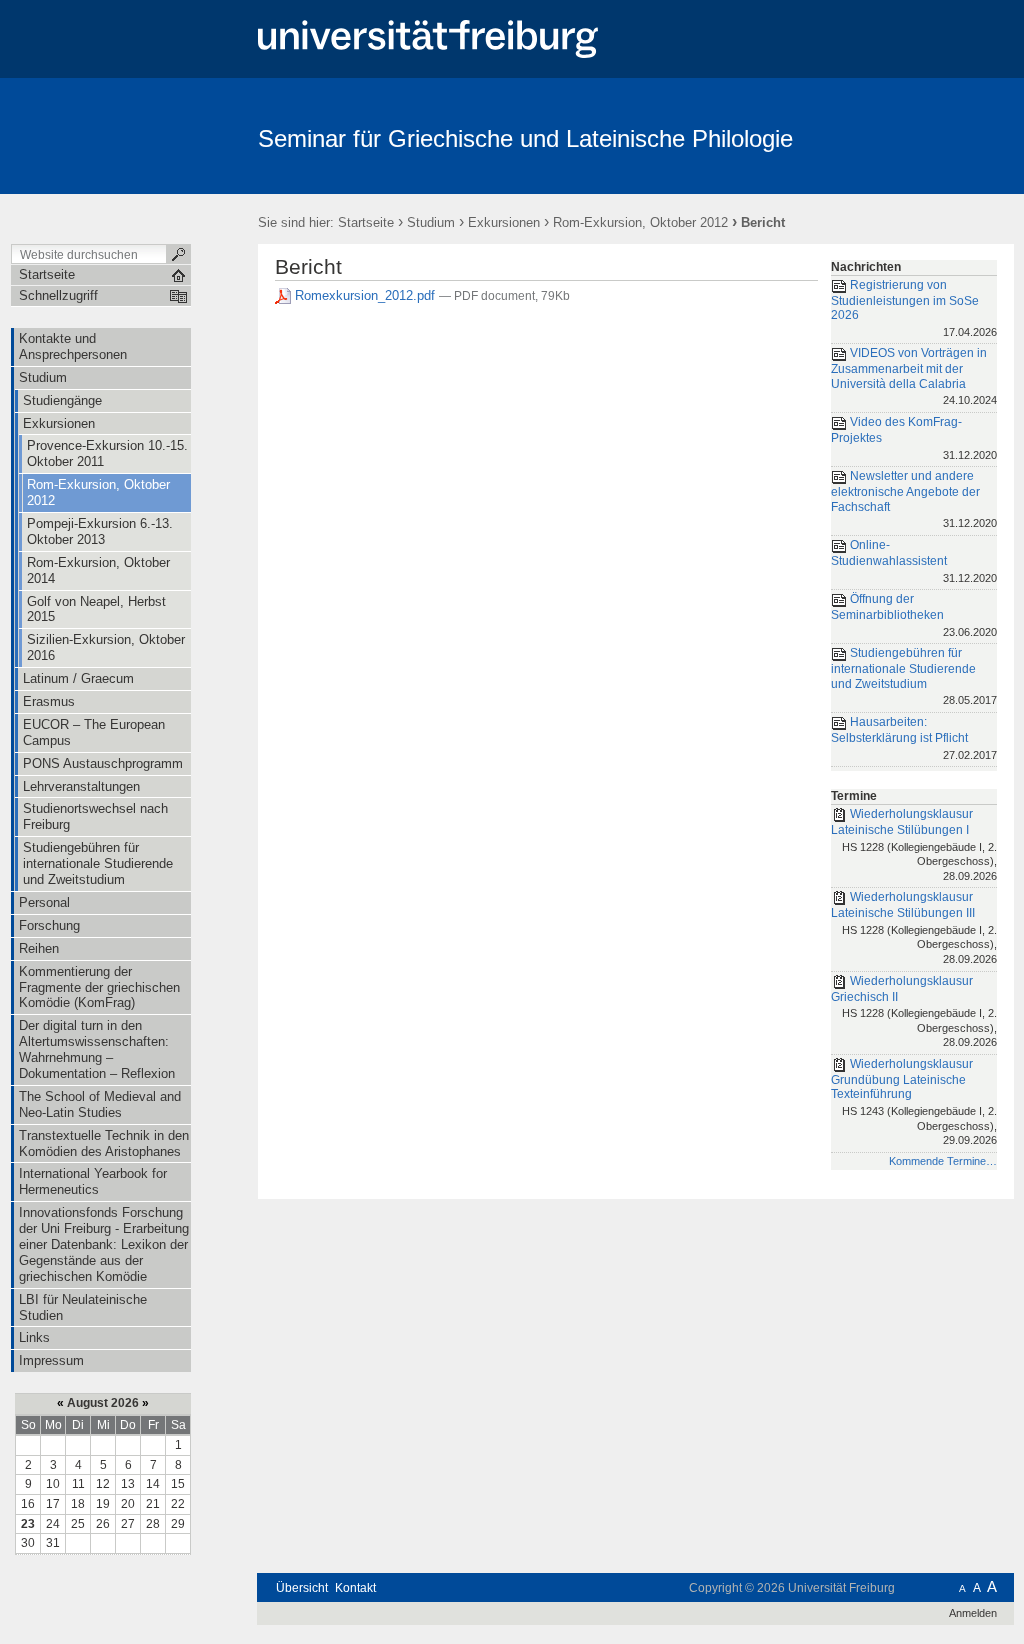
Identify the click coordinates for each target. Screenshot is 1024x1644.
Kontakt (355, 1588)
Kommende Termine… (943, 1161)
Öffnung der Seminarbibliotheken (914, 614)
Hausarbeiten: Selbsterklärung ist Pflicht (914, 737)
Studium (431, 222)
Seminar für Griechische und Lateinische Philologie (525, 138)
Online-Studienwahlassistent (914, 560)
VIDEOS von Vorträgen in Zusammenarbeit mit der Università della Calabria (914, 377)
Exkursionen (504, 222)
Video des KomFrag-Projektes (914, 437)
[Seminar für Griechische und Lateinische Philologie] (916, 135)
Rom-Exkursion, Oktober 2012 (640, 222)
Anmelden (973, 1613)
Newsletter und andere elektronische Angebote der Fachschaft (914, 499)
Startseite (366, 222)
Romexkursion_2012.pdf (365, 295)
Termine (854, 796)
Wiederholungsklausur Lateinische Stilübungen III (914, 927)
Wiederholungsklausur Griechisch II (914, 1011)
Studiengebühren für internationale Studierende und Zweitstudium (914, 676)
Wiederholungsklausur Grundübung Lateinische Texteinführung (914, 1101)
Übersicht (302, 1588)
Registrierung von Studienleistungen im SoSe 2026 (914, 308)
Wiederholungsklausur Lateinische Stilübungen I (914, 844)
